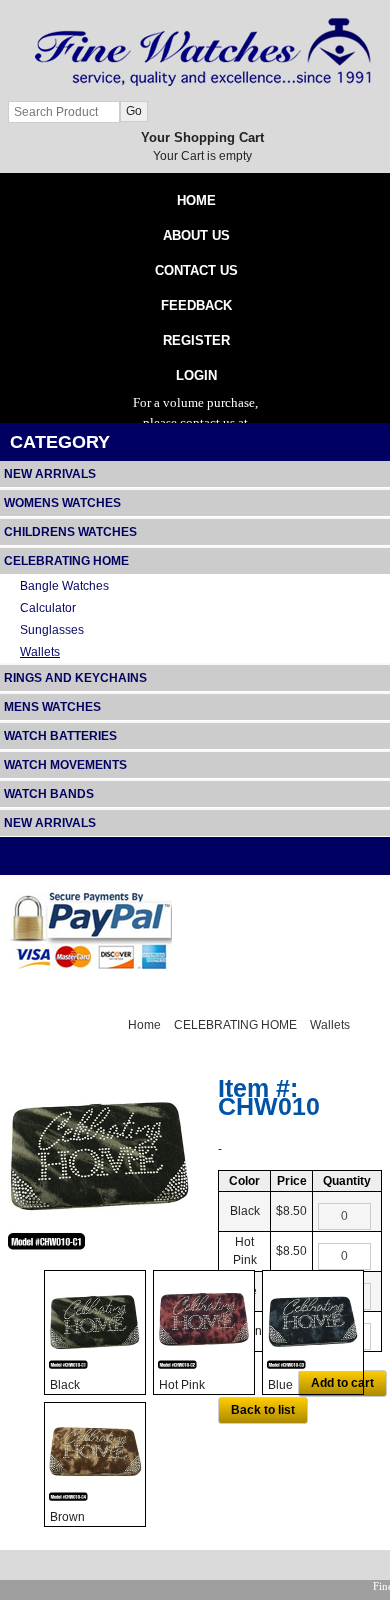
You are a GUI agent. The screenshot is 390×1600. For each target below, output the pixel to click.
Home (144, 1025)
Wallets (330, 1025)
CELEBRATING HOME (235, 1025)
